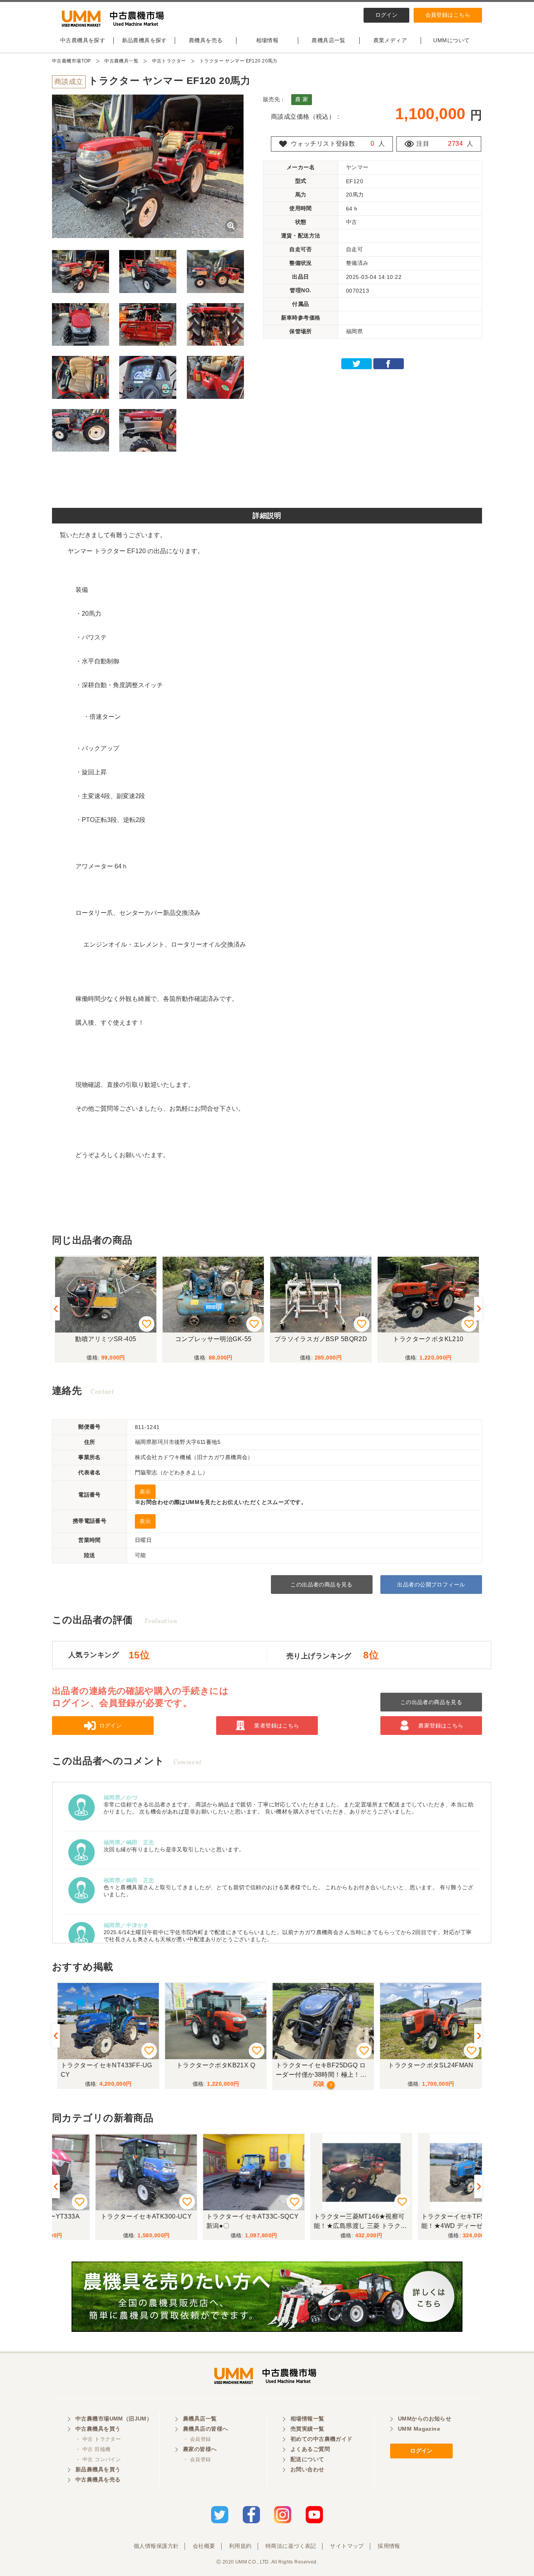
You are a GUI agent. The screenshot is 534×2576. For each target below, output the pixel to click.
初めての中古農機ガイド (322, 2439)
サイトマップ (347, 2546)
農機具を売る (206, 40)
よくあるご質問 (310, 2449)
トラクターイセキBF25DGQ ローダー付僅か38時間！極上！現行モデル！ (319, 2071)
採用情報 (389, 2546)
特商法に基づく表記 (291, 2546)
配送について (307, 2459)
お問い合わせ (307, 2469)
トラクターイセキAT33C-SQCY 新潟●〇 (215, 2221)
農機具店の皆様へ (205, 2429)
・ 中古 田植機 (93, 2449)
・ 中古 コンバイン (98, 2459)
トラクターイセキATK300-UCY (106, 2216)
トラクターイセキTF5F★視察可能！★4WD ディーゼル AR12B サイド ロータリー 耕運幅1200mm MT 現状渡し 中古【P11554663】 (428, 2222)
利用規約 (240, 2546)
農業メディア (390, 40)
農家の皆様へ (200, 2449)
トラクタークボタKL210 (428, 1339)
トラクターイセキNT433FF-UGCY (104, 2070)
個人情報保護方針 (156, 2546)
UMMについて (451, 40)
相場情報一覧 (307, 2419)
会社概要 (204, 2546)
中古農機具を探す (83, 40)
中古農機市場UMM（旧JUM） (114, 2419)
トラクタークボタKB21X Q (213, 2065)
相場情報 (267, 40)
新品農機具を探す (144, 40)
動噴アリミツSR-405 (106, 1339)
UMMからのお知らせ (425, 2419)
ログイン (387, 15)
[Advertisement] (267, 482)
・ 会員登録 (197, 2439)
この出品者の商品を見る (322, 1585)
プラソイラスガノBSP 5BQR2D (321, 1339)
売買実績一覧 (307, 2429)
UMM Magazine (419, 2429)
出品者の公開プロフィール (431, 1585)
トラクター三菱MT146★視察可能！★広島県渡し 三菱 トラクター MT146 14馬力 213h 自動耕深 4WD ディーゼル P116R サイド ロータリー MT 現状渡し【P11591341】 (320, 2222)
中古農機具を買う (98, 2429)
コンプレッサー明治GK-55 (213, 1339)
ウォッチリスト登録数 (323, 144)
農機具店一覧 (329, 40)
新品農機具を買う (98, 2469)
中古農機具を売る (98, 2480)
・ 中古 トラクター (98, 2439)
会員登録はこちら (448, 15)
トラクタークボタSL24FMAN (428, 2065)
